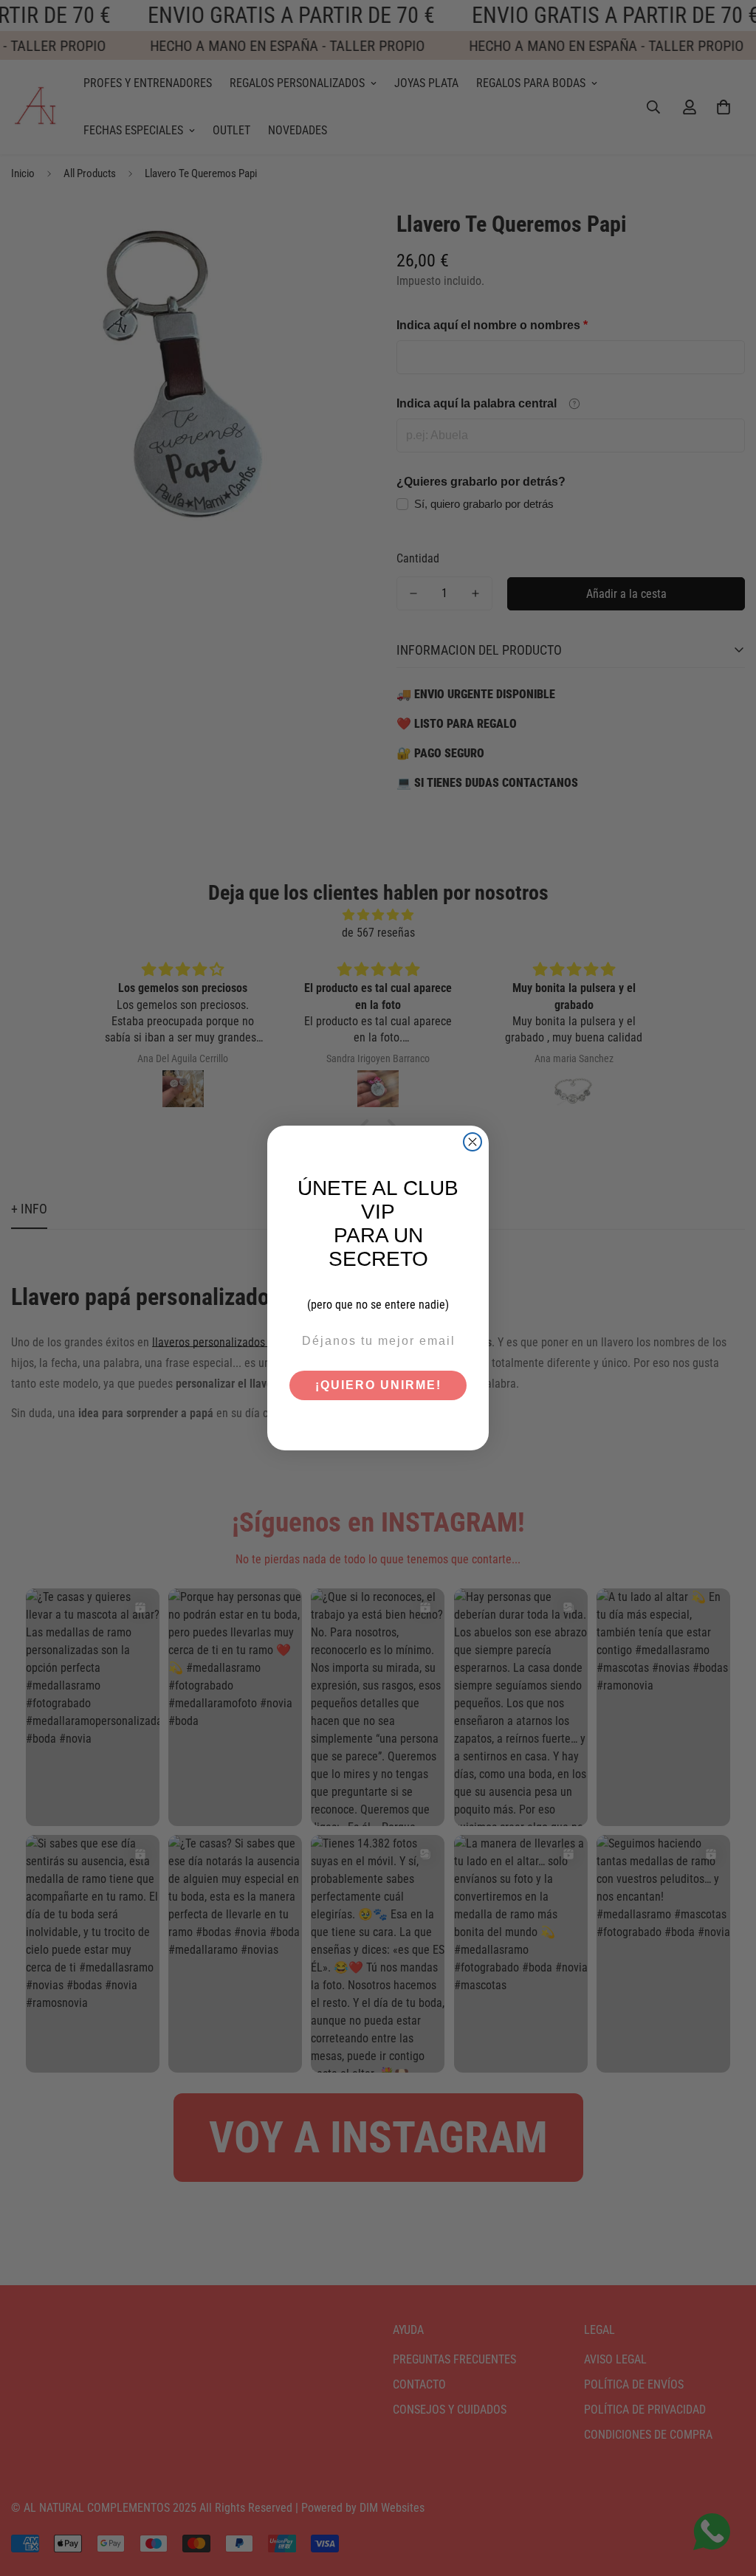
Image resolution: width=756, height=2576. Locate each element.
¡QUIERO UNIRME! (378, 1385)
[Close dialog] (472, 1142)
